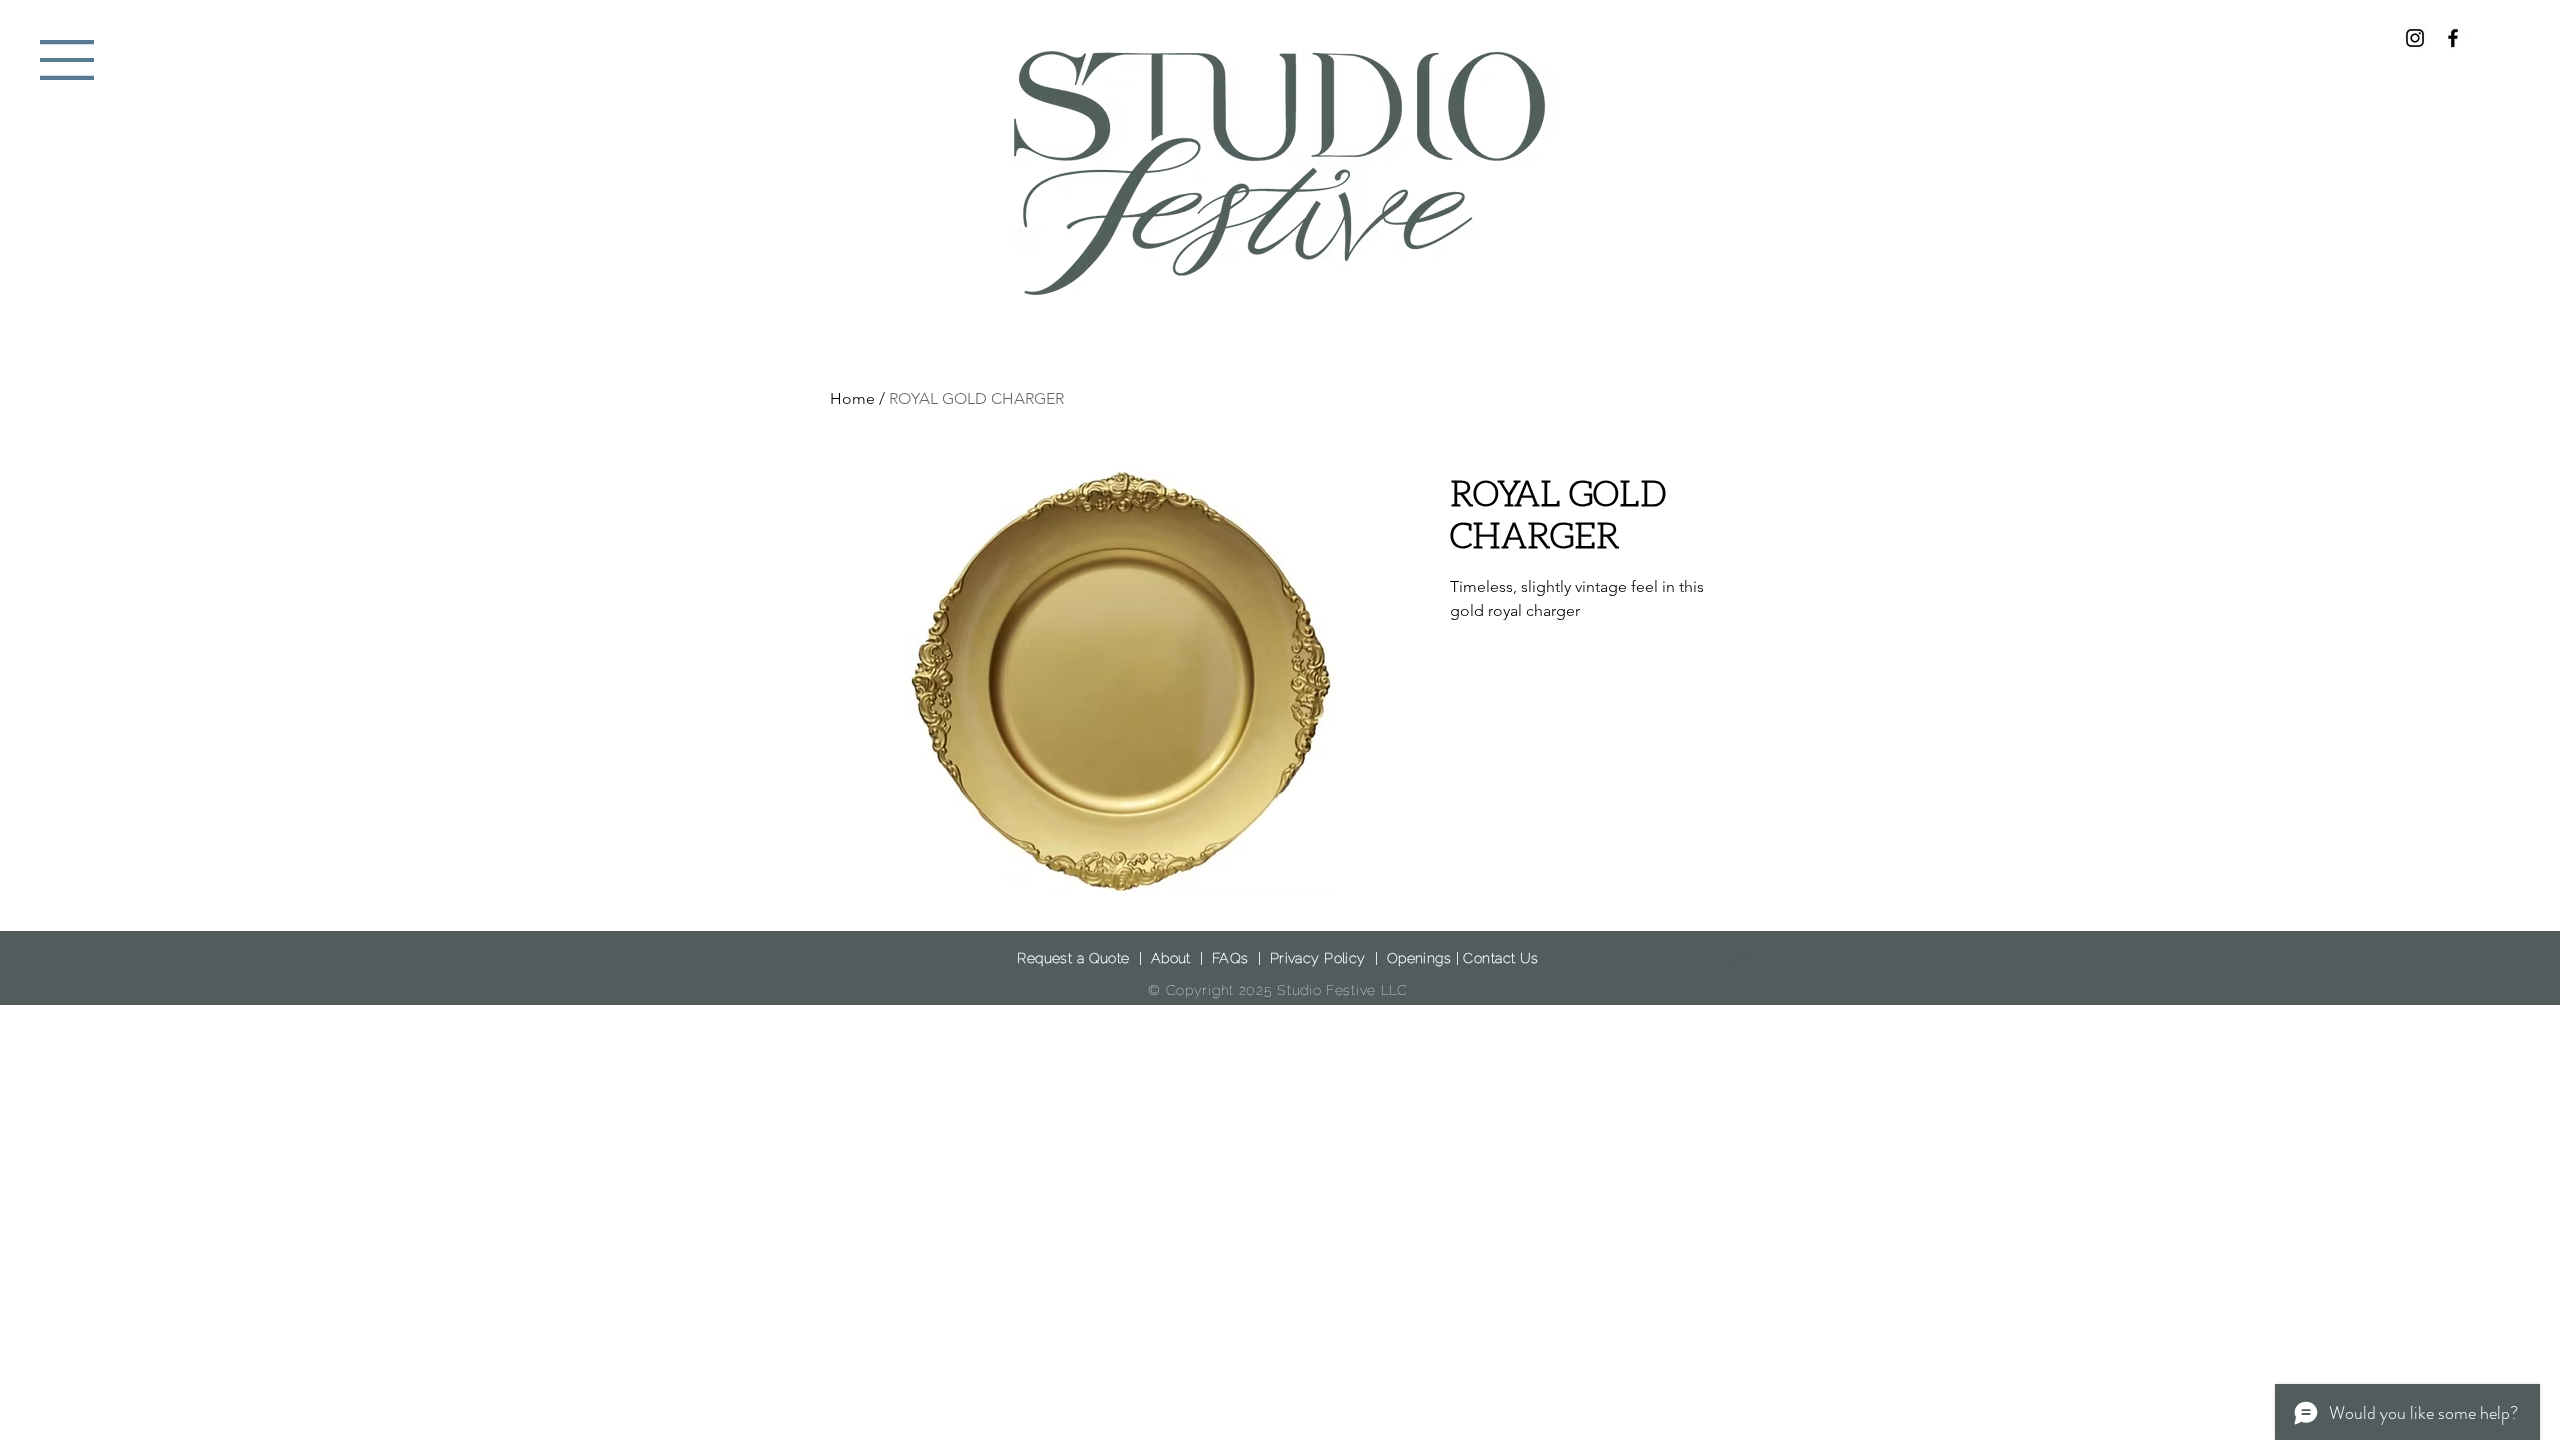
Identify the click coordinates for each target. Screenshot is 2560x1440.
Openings (1419, 958)
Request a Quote (1073, 958)
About (1171, 958)
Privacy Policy (1318, 958)
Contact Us (1500, 958)
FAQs (1230, 958)
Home (852, 398)
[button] (67, 60)
